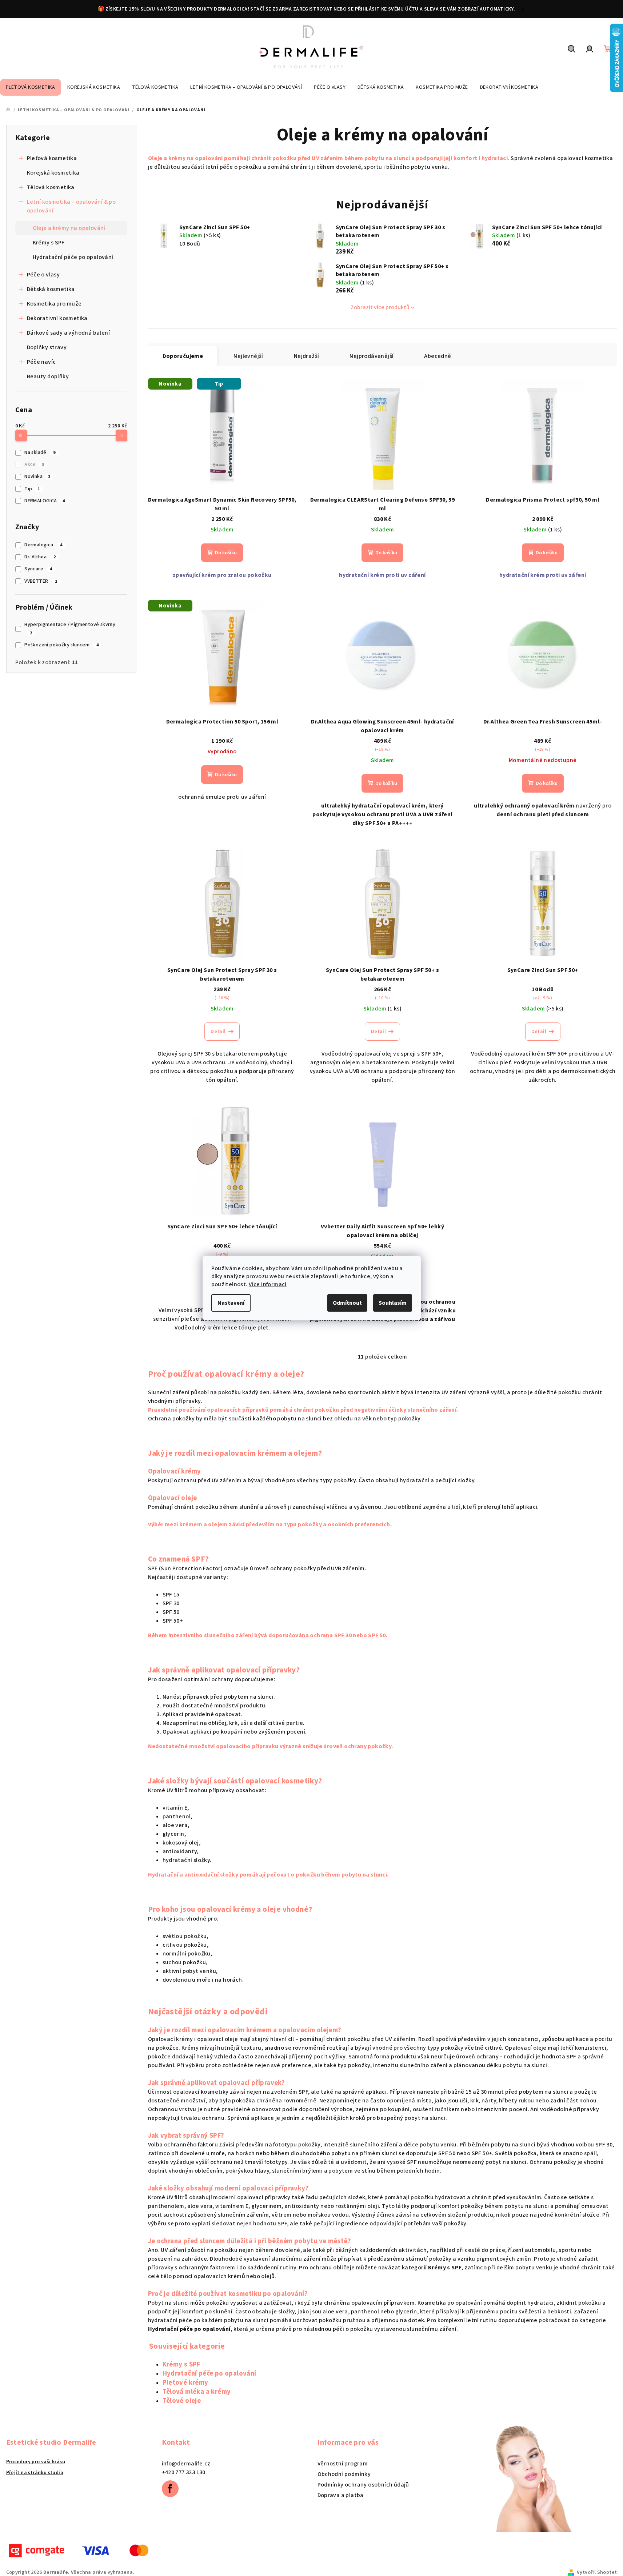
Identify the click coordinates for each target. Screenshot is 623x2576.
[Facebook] (170, 2489)
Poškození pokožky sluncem (61, 645)
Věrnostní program (343, 2464)
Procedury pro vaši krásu (36, 2462)
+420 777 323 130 (184, 2472)
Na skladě (40, 452)
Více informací (268, 1284)
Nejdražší (307, 356)
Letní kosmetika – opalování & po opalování (71, 206)
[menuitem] (31, 87)
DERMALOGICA (45, 501)
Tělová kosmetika (51, 187)
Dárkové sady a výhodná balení (69, 333)
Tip (32, 489)
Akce (34, 464)
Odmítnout (347, 1303)
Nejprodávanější (372, 356)
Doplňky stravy (47, 347)
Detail (218, 1032)
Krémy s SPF (49, 243)
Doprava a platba (341, 2495)
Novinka (37, 476)
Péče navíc (41, 362)
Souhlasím (393, 1303)
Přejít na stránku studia (35, 2473)
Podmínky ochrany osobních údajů (363, 2485)
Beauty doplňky (48, 376)
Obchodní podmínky (344, 2474)
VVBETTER (41, 581)
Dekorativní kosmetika (57, 318)
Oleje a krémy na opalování (69, 228)
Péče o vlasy (43, 275)
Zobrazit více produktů (380, 307)
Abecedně (438, 356)
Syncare (38, 569)
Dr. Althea (40, 557)
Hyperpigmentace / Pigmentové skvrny (70, 629)
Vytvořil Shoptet (597, 2572)
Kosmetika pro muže (54, 304)
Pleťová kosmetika (52, 158)
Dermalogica (43, 545)
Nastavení (231, 1303)
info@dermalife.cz (186, 2464)
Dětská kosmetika (51, 289)
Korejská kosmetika (53, 173)
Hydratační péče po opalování (73, 257)
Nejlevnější (248, 356)
